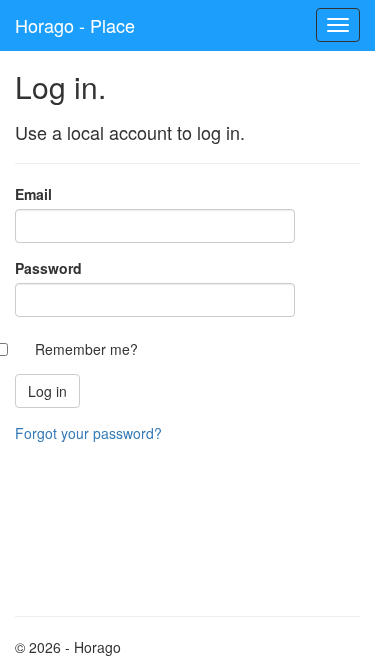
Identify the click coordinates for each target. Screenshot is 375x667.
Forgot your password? (88, 433)
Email (33, 194)
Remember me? (86, 349)
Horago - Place (75, 25)
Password (48, 268)
